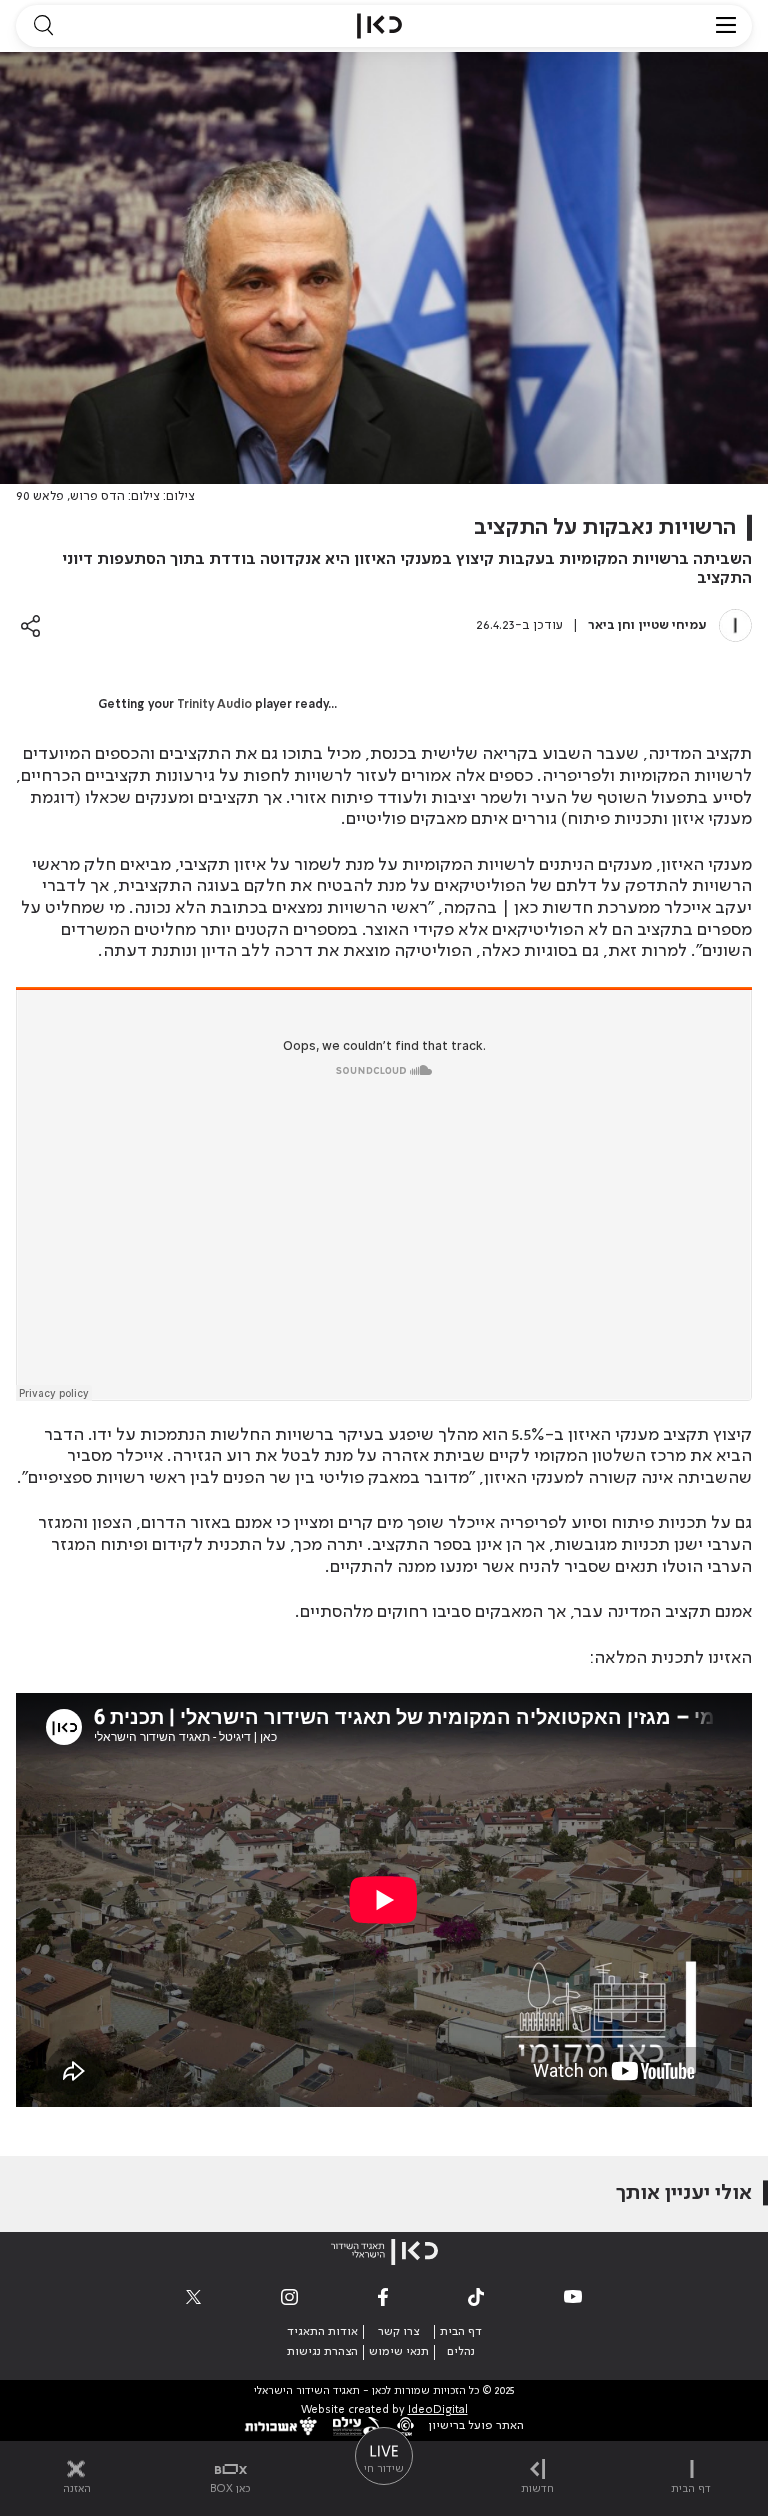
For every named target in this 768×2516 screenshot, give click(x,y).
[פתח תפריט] (726, 26)
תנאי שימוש (399, 2352)
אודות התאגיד (322, 2332)
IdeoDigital (438, 2410)
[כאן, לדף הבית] (379, 26)
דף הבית (461, 2332)
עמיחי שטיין (673, 625)
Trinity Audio (214, 705)
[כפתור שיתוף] (30, 625)
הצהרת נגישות (322, 2352)
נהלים (461, 2352)
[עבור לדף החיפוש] (43, 26)
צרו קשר (398, 2332)
